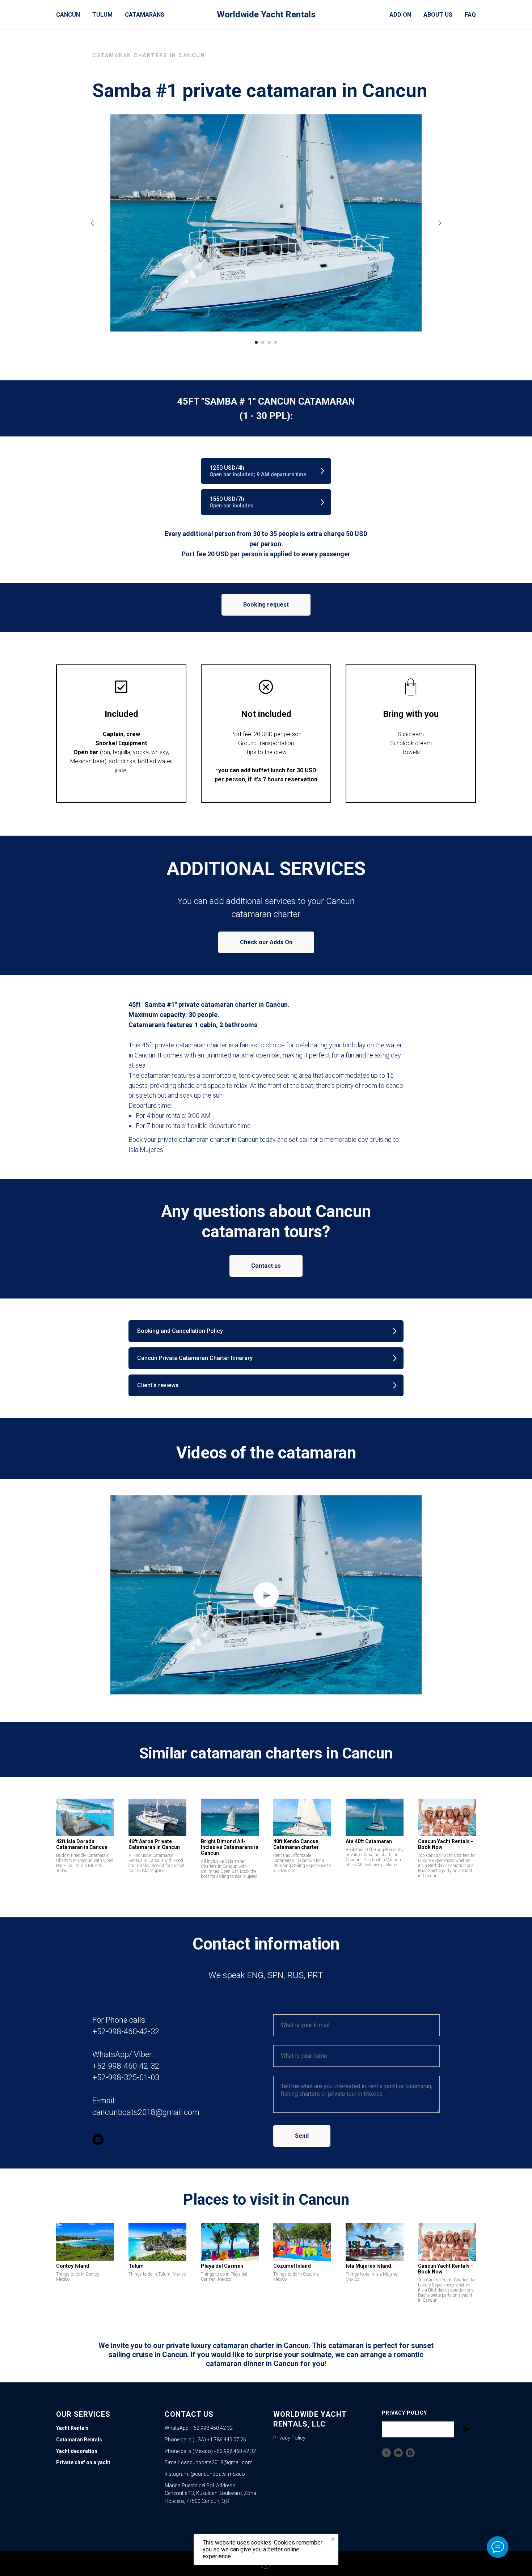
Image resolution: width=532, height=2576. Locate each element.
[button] (266, 471)
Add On (400, 15)
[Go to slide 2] (263, 342)
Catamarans (145, 15)
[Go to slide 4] (276, 342)
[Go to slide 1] (256, 342)
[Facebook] (386, 2453)
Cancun (68, 15)
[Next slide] (440, 223)
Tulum (102, 15)
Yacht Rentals (72, 2428)
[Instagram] (410, 2453)
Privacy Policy (289, 2438)
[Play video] (266, 1595)
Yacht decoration (77, 2451)
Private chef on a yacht (83, 2462)
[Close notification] (333, 2539)
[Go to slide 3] (269, 342)
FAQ (470, 15)
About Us (438, 15)
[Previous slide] (92, 223)
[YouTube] (398, 2453)
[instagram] (98, 2140)
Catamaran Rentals (79, 2440)
